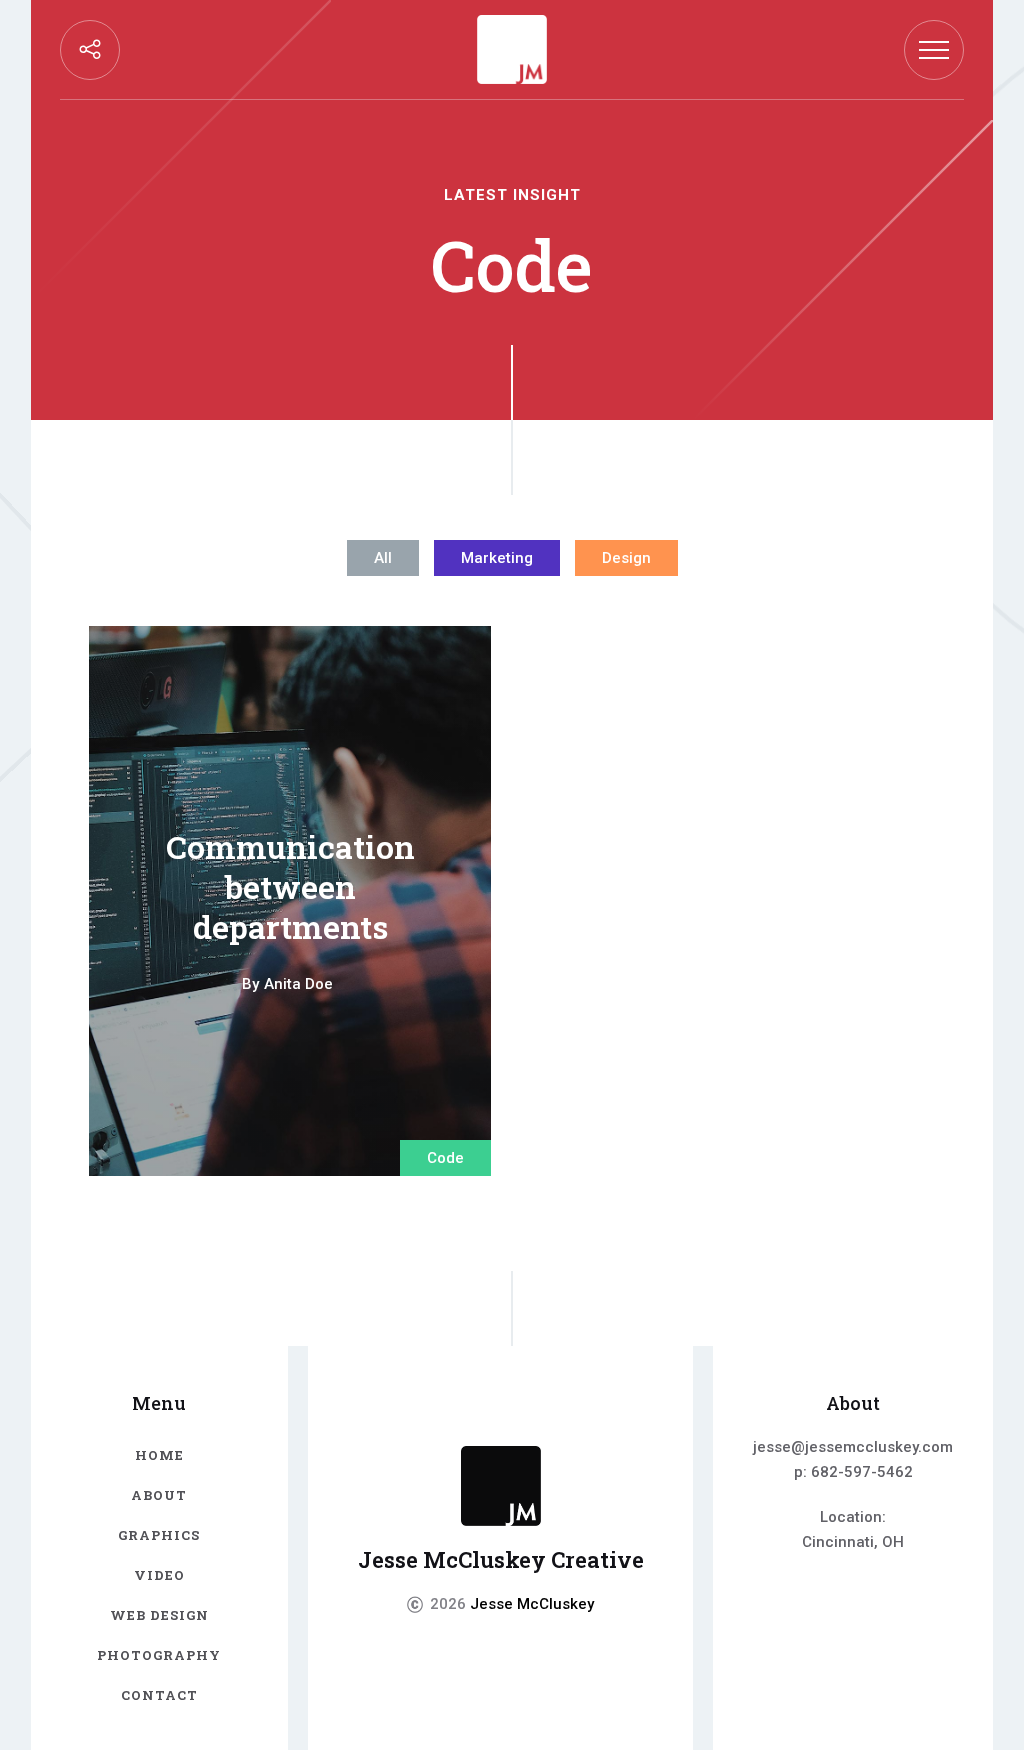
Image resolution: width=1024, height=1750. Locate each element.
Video (159, 1575)
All (383, 558)
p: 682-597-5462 (853, 1472)
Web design (159, 1615)
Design (626, 558)
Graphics (159, 1535)
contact (159, 1695)
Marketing (497, 558)
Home (159, 1455)
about (159, 1495)
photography (159, 1655)
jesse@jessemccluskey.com (853, 1447)
